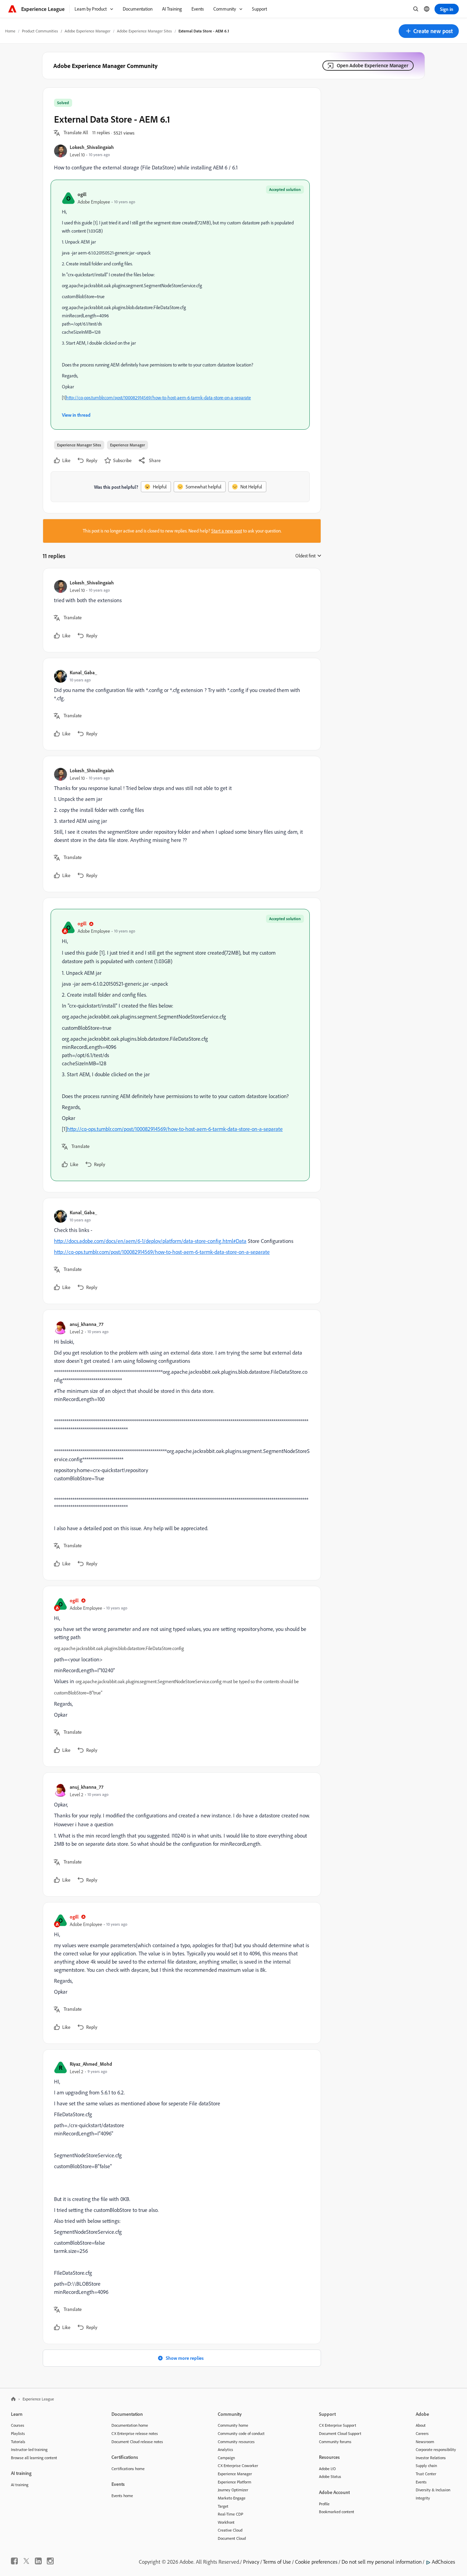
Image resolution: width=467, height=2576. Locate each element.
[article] (180, 610)
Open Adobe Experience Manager (372, 65)
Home (10, 31)
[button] (429, 31)
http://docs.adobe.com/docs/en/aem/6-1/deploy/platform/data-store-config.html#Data (150, 1241)
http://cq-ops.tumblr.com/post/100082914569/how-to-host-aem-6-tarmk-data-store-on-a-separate (158, 398)
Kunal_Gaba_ (83, 672)
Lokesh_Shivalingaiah (92, 147)
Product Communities (40, 31)
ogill (82, 194)
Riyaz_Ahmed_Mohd (91, 2064)
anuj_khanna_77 (86, 1324)
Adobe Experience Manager (88, 31)
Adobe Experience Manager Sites (144, 31)
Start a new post (227, 531)
